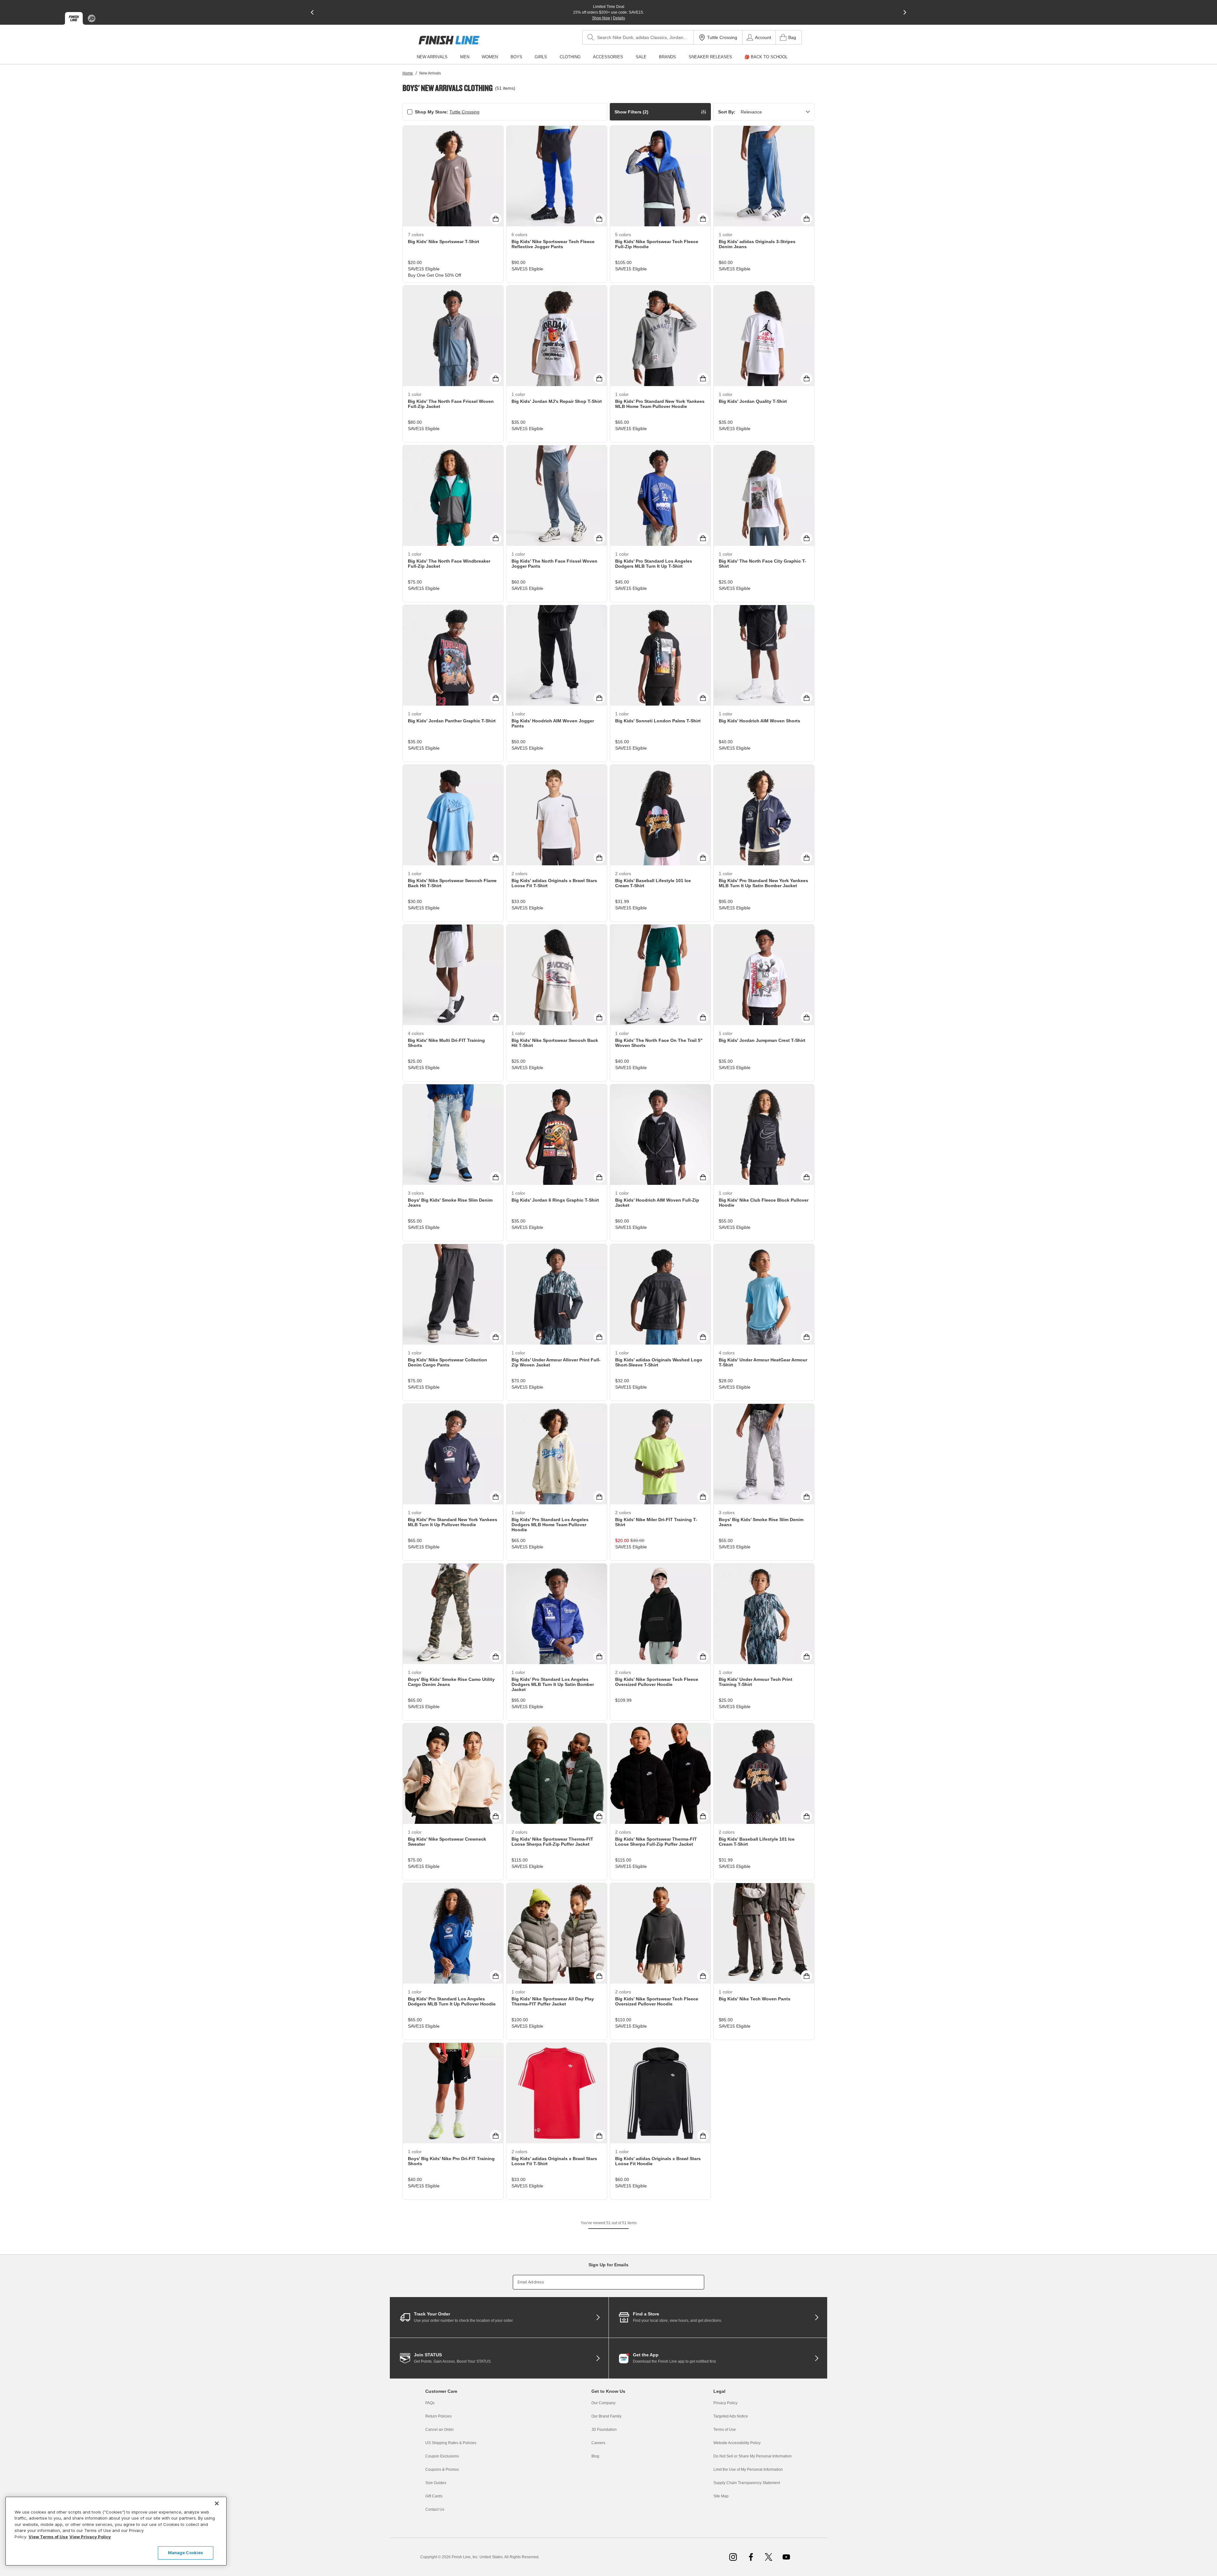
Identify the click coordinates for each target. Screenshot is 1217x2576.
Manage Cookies (186, 2553)
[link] (449, 40)
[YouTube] (786, 2557)
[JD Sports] (92, 18)
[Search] (591, 37)
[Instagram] (733, 2557)
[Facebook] (751, 2557)
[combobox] (638, 37)
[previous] (312, 12)
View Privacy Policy (90, 2537)
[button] (660, 112)
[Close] (217, 2503)
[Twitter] (769, 2557)
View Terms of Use (48, 2537)
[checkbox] (410, 112)
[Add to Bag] (496, 219)
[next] (905, 12)
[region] (116, 2531)
